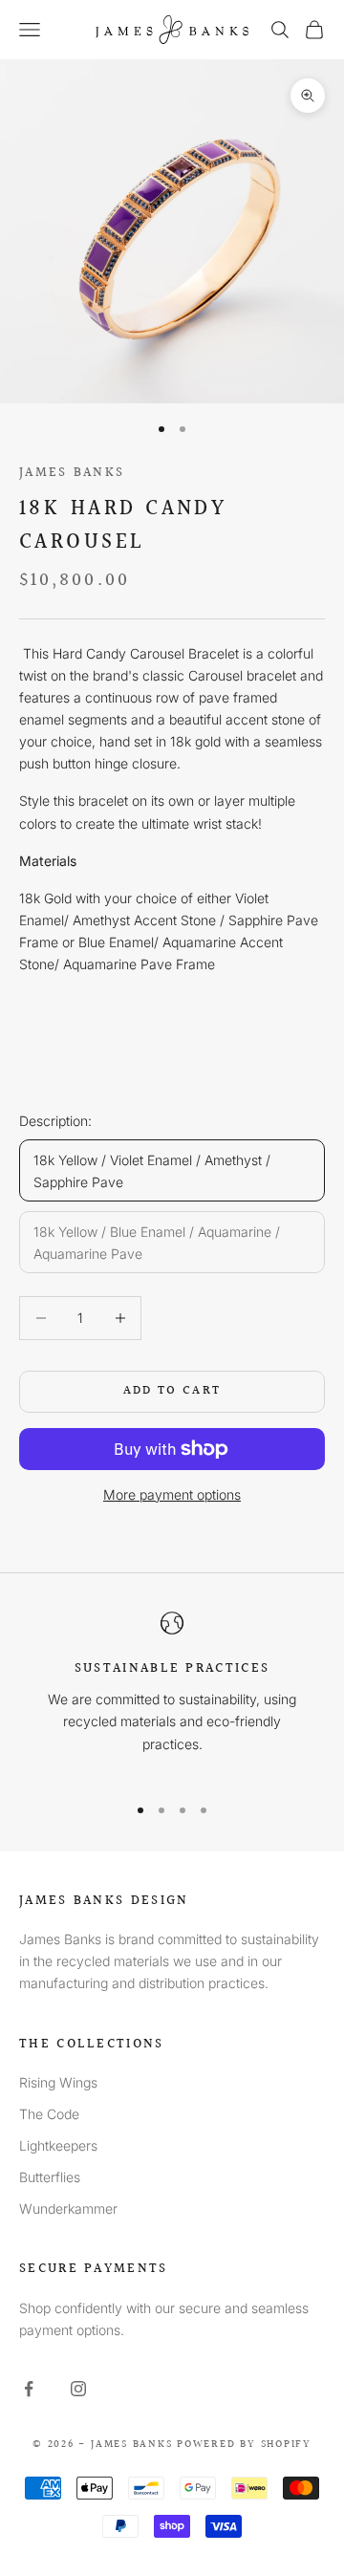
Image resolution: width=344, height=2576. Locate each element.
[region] (172, 1694)
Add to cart (172, 1391)
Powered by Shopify (244, 2445)
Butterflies (50, 2177)
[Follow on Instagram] (78, 2389)
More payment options (172, 1494)
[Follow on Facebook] (29, 2389)
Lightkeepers (58, 2145)
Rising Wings (58, 2082)
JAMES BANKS (72, 473)
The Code (49, 2114)
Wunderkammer (68, 2208)
